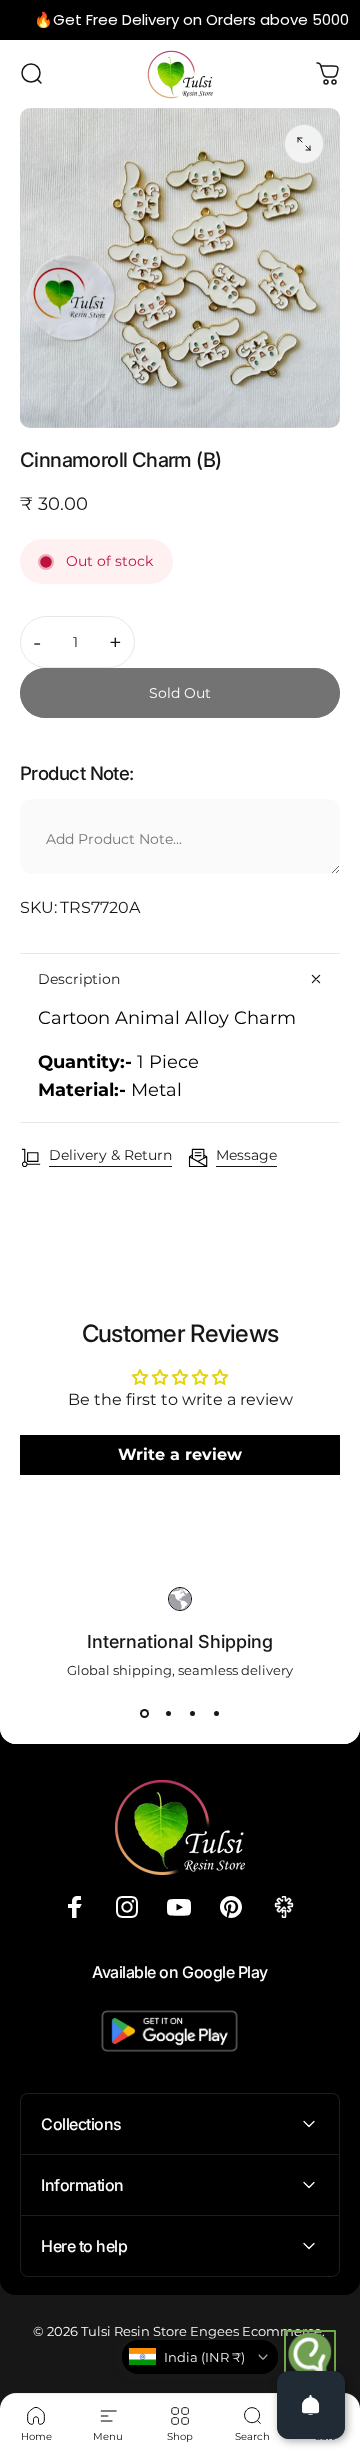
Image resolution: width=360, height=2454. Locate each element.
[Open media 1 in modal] (304, 144)
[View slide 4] (216, 1714)
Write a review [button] (180, 1454)
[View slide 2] (168, 1714)
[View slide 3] (192, 1714)
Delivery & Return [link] (110, 1155)
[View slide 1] (144, 1714)
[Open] (311, 2405)
